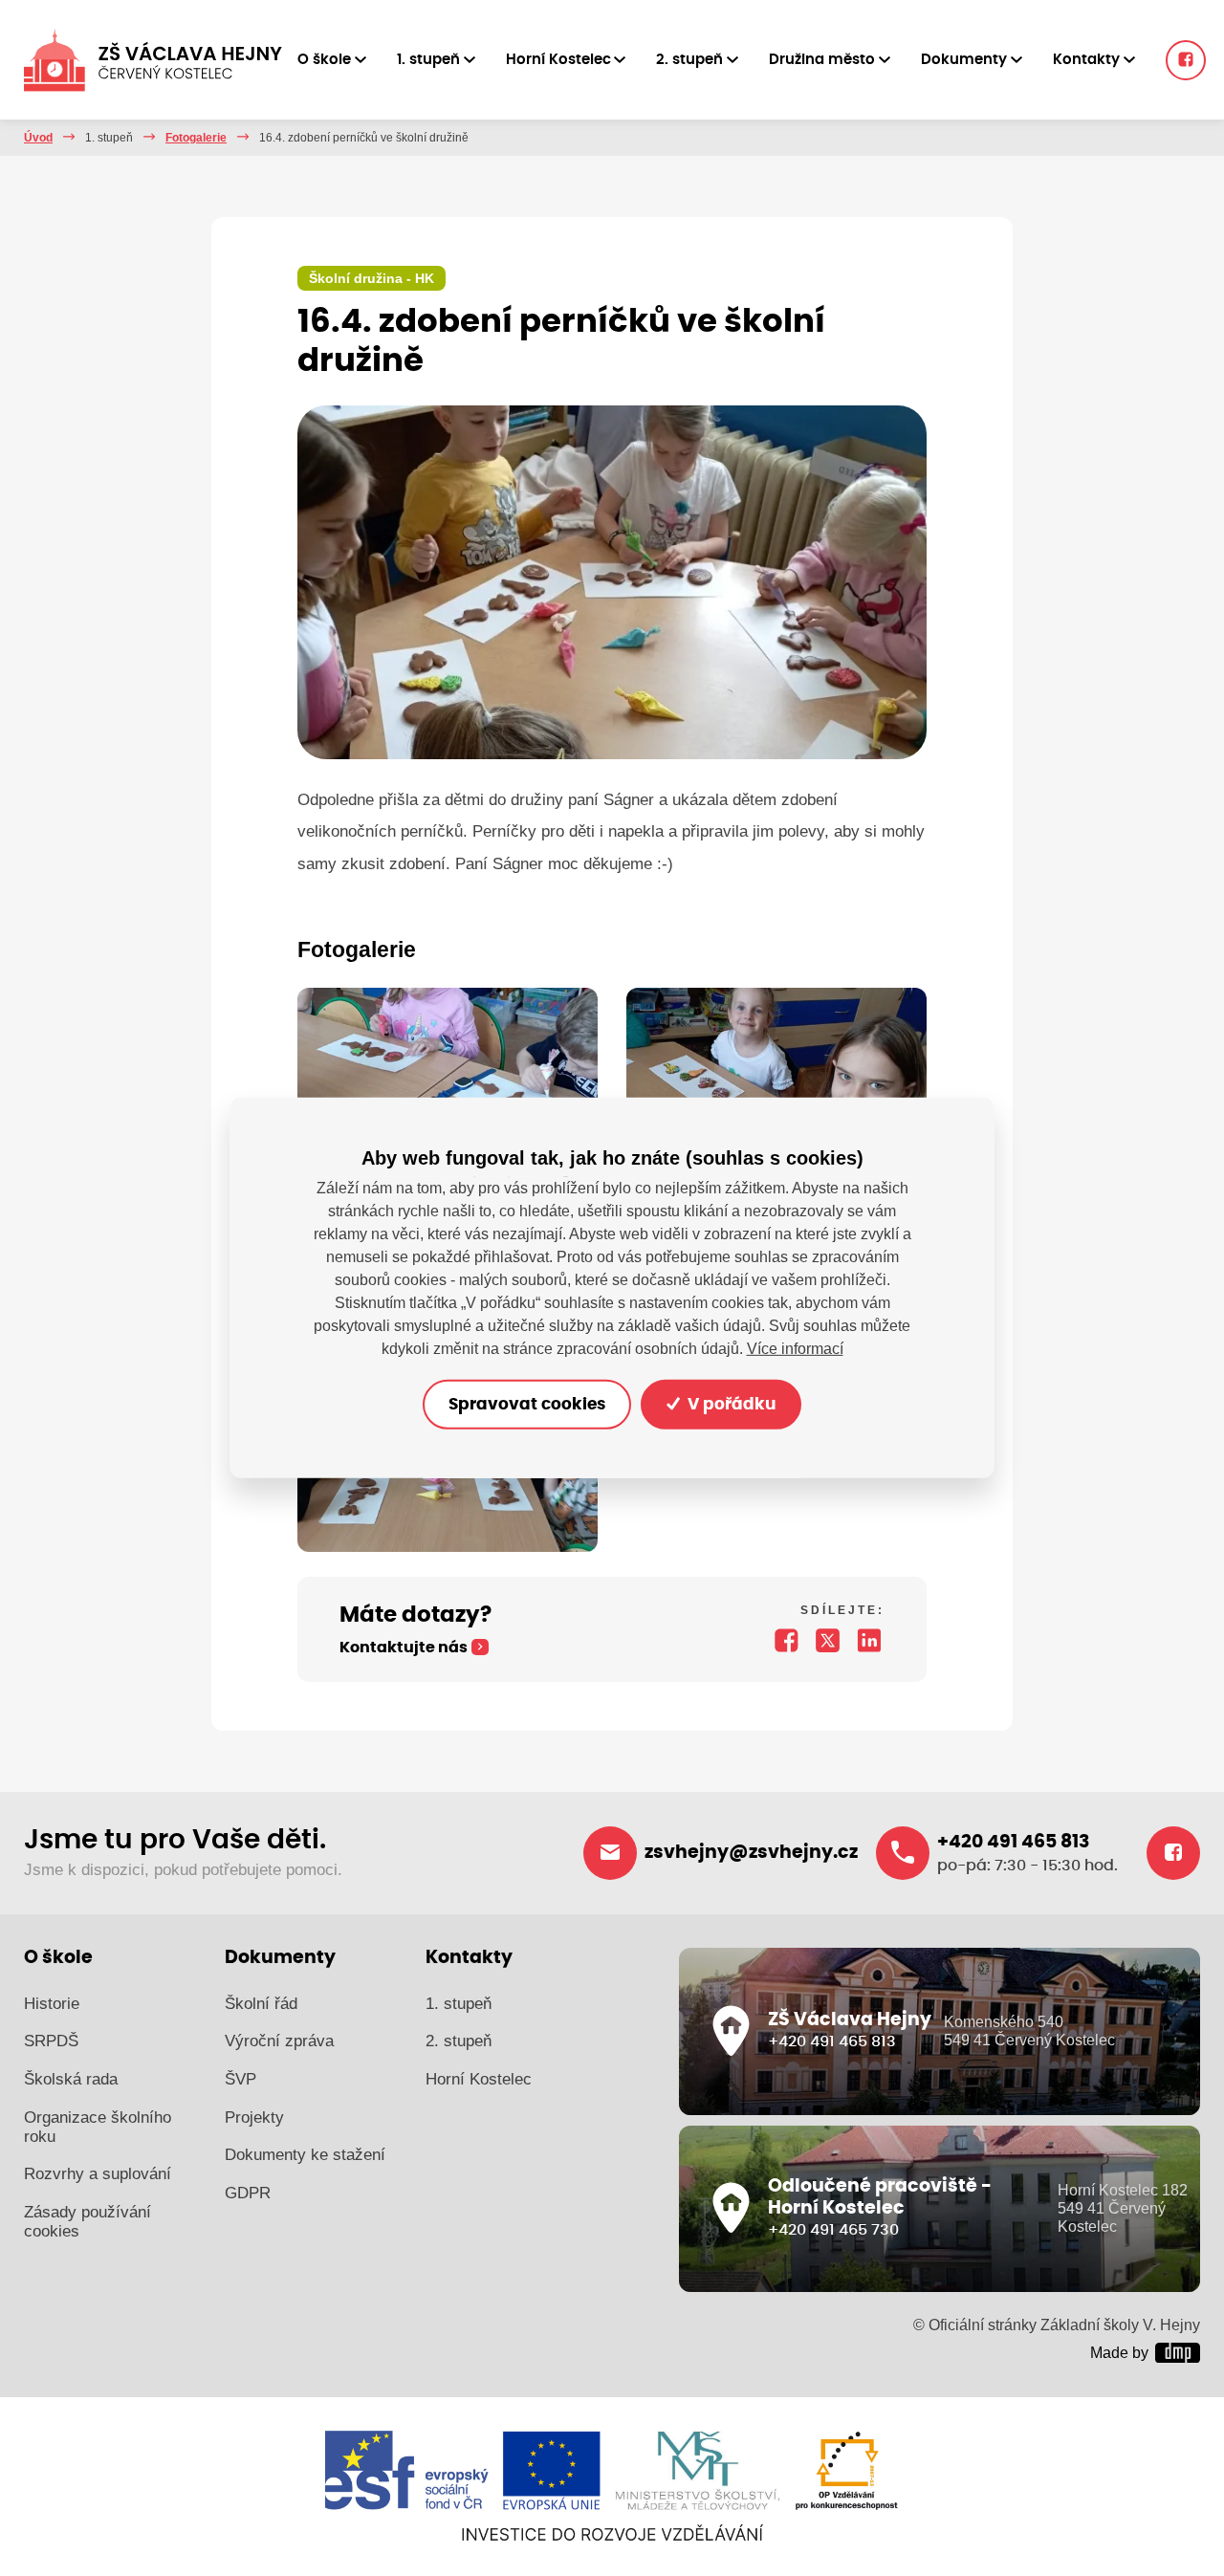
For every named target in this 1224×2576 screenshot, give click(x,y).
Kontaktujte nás (404, 1648)
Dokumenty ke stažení (305, 2155)
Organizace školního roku (98, 2127)
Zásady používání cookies (87, 2222)
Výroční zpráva (279, 2041)
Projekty (254, 2118)
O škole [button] (324, 60)
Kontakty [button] (1086, 60)
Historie (52, 2004)
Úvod (38, 138)
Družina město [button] (822, 60)
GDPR (248, 2193)
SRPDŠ (51, 2041)
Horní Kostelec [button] (558, 60)
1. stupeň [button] (428, 60)
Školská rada (71, 2079)
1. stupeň (459, 2004)
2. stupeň (459, 2041)
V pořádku (730, 1404)
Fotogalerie (196, 138)
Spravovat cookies (527, 1404)
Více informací (795, 1349)
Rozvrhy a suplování (98, 2174)
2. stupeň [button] (689, 60)
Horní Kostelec (479, 2079)
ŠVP (240, 2079)
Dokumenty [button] (964, 60)
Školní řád (261, 2004)
